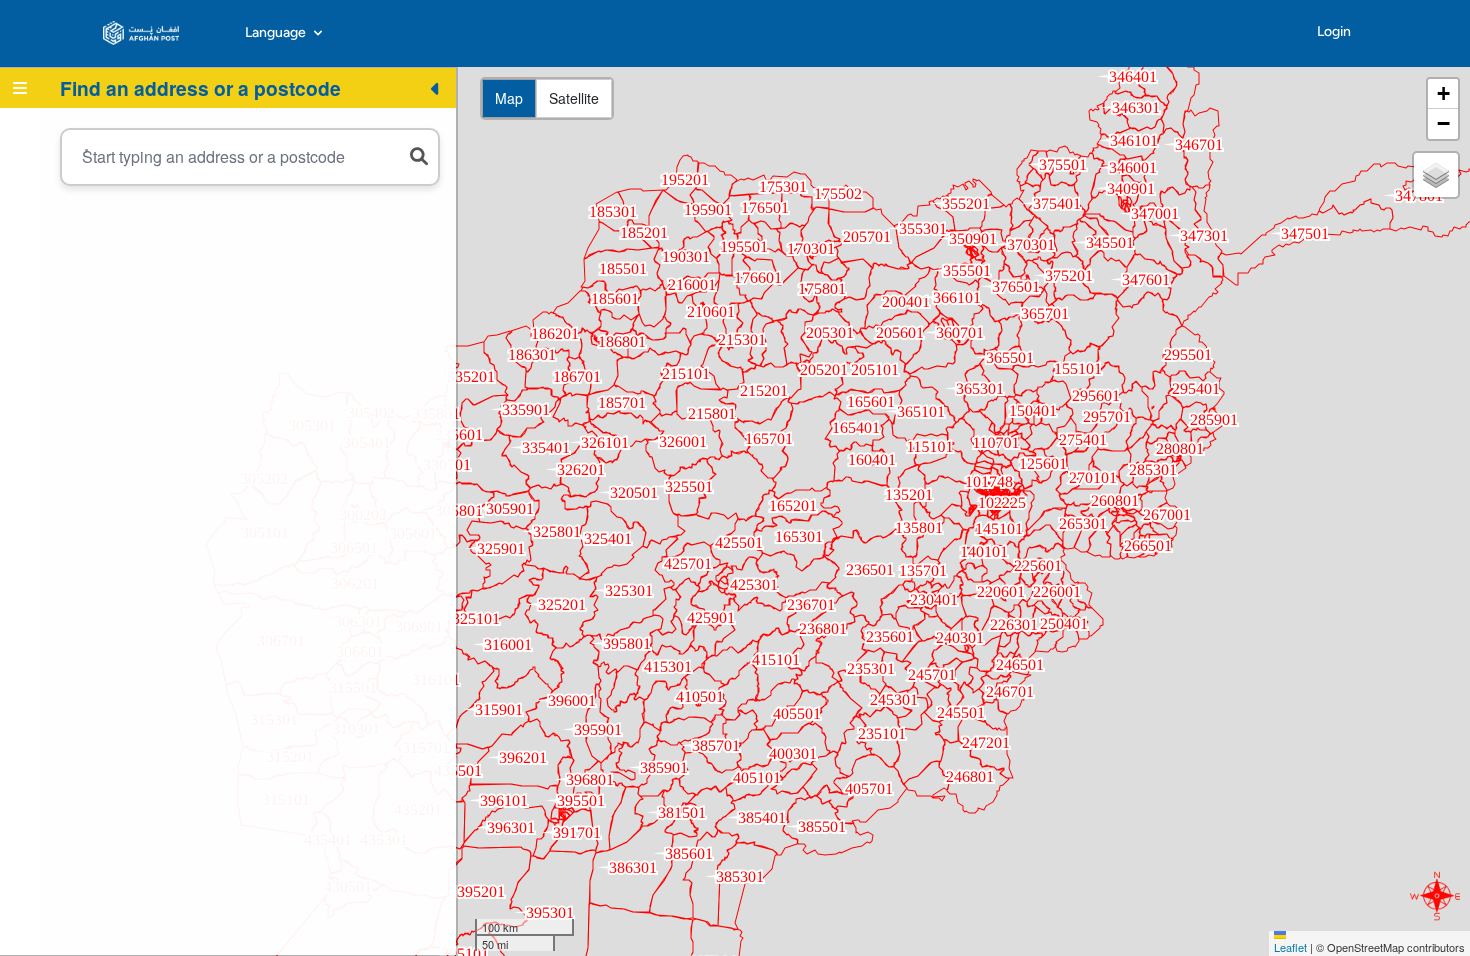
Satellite (574, 98)
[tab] (20, 88)
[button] (1443, 94)
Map (509, 98)
